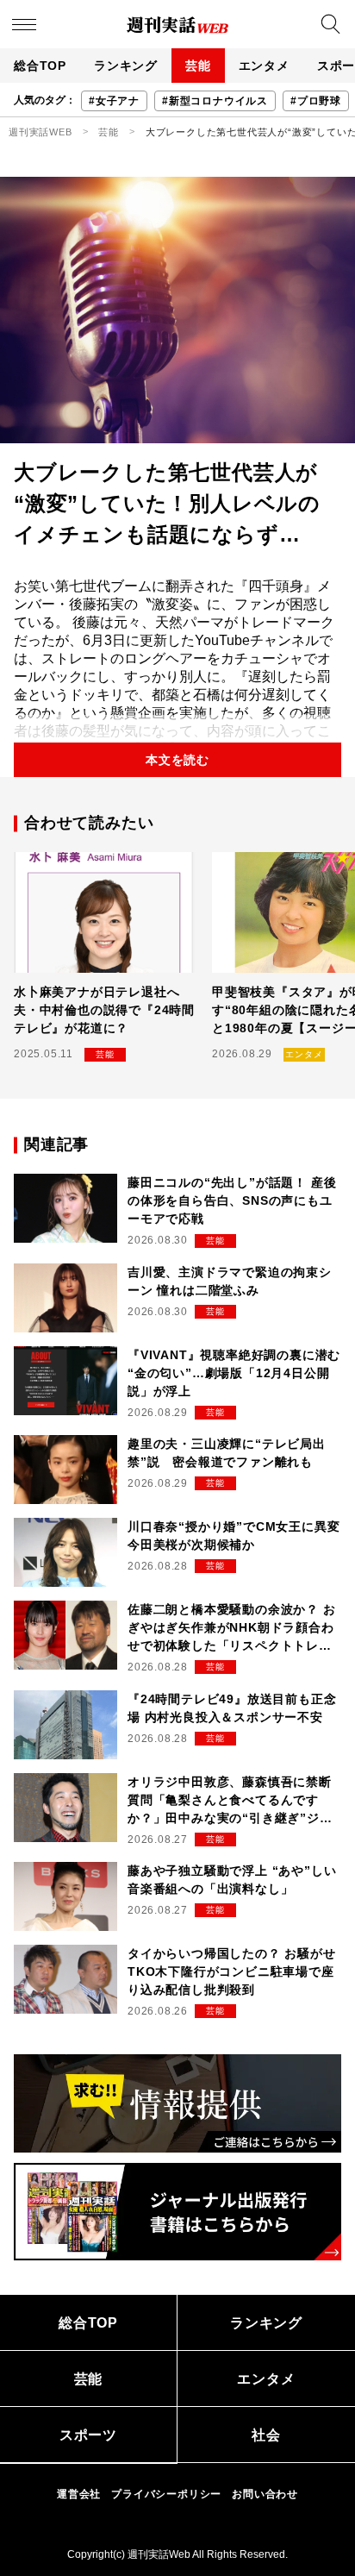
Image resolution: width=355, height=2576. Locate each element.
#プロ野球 (316, 101)
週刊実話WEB (40, 132)
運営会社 (79, 2494)
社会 (266, 2435)
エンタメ (264, 66)
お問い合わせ (265, 2494)
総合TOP (40, 66)
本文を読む (177, 760)
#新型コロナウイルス (215, 101)
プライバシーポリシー (166, 2494)
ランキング (126, 66)
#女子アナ (114, 101)
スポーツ (88, 2435)
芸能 (198, 66)
